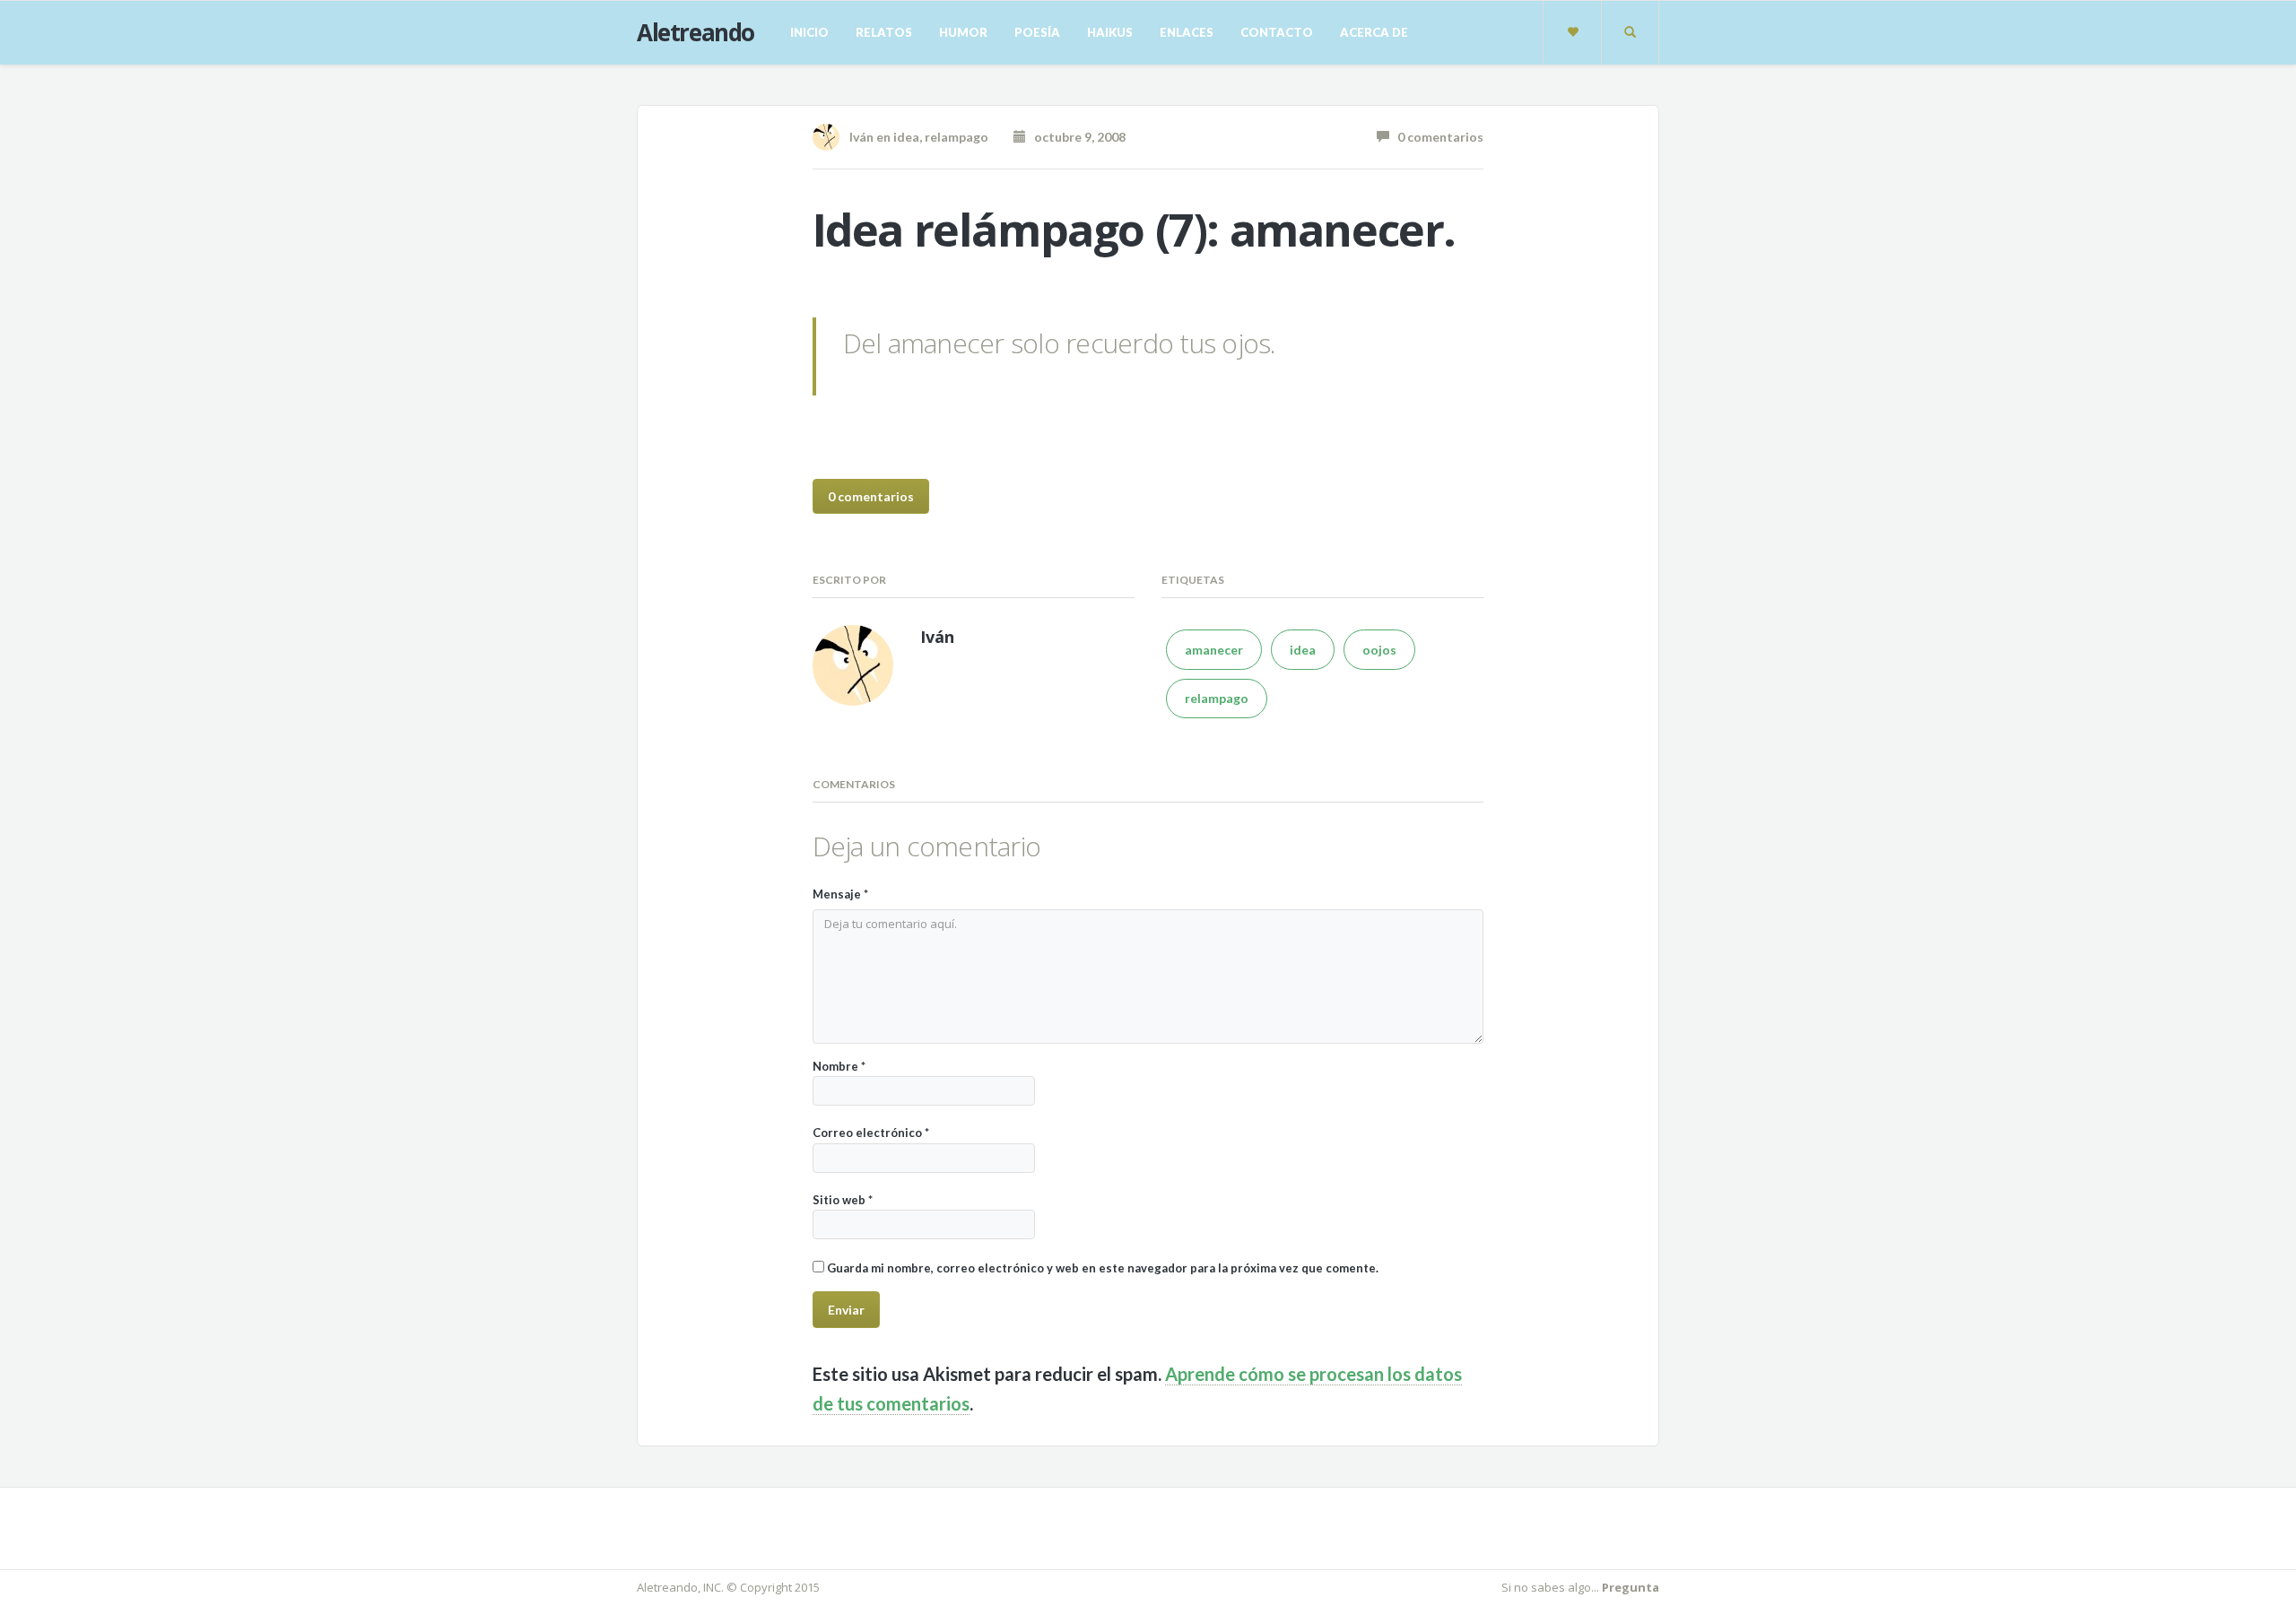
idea (906, 137)
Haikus (1110, 32)
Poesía (1037, 32)
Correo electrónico (871, 1133)
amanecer (1214, 650)
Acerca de (1374, 32)
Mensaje (840, 894)
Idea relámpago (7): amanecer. (1134, 230)
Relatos (884, 32)
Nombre (839, 1066)
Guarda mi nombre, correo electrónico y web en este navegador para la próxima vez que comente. (1103, 1268)
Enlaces (1187, 32)
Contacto (1277, 32)
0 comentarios (1436, 137)
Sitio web (843, 1200)
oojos (1379, 650)
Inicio (809, 32)
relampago (957, 137)
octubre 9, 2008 (1076, 137)
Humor (963, 32)
